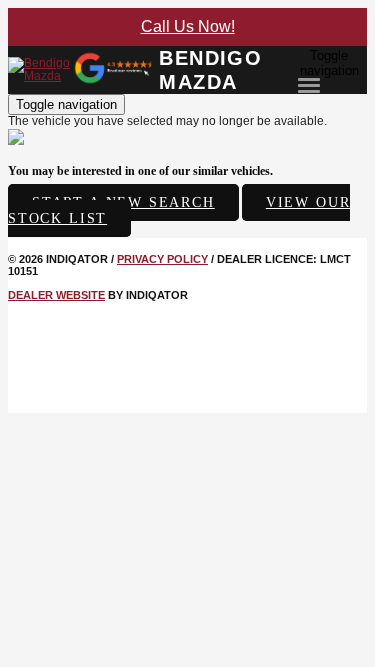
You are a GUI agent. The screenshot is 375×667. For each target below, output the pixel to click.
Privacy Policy (162, 259)
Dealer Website (56, 295)
